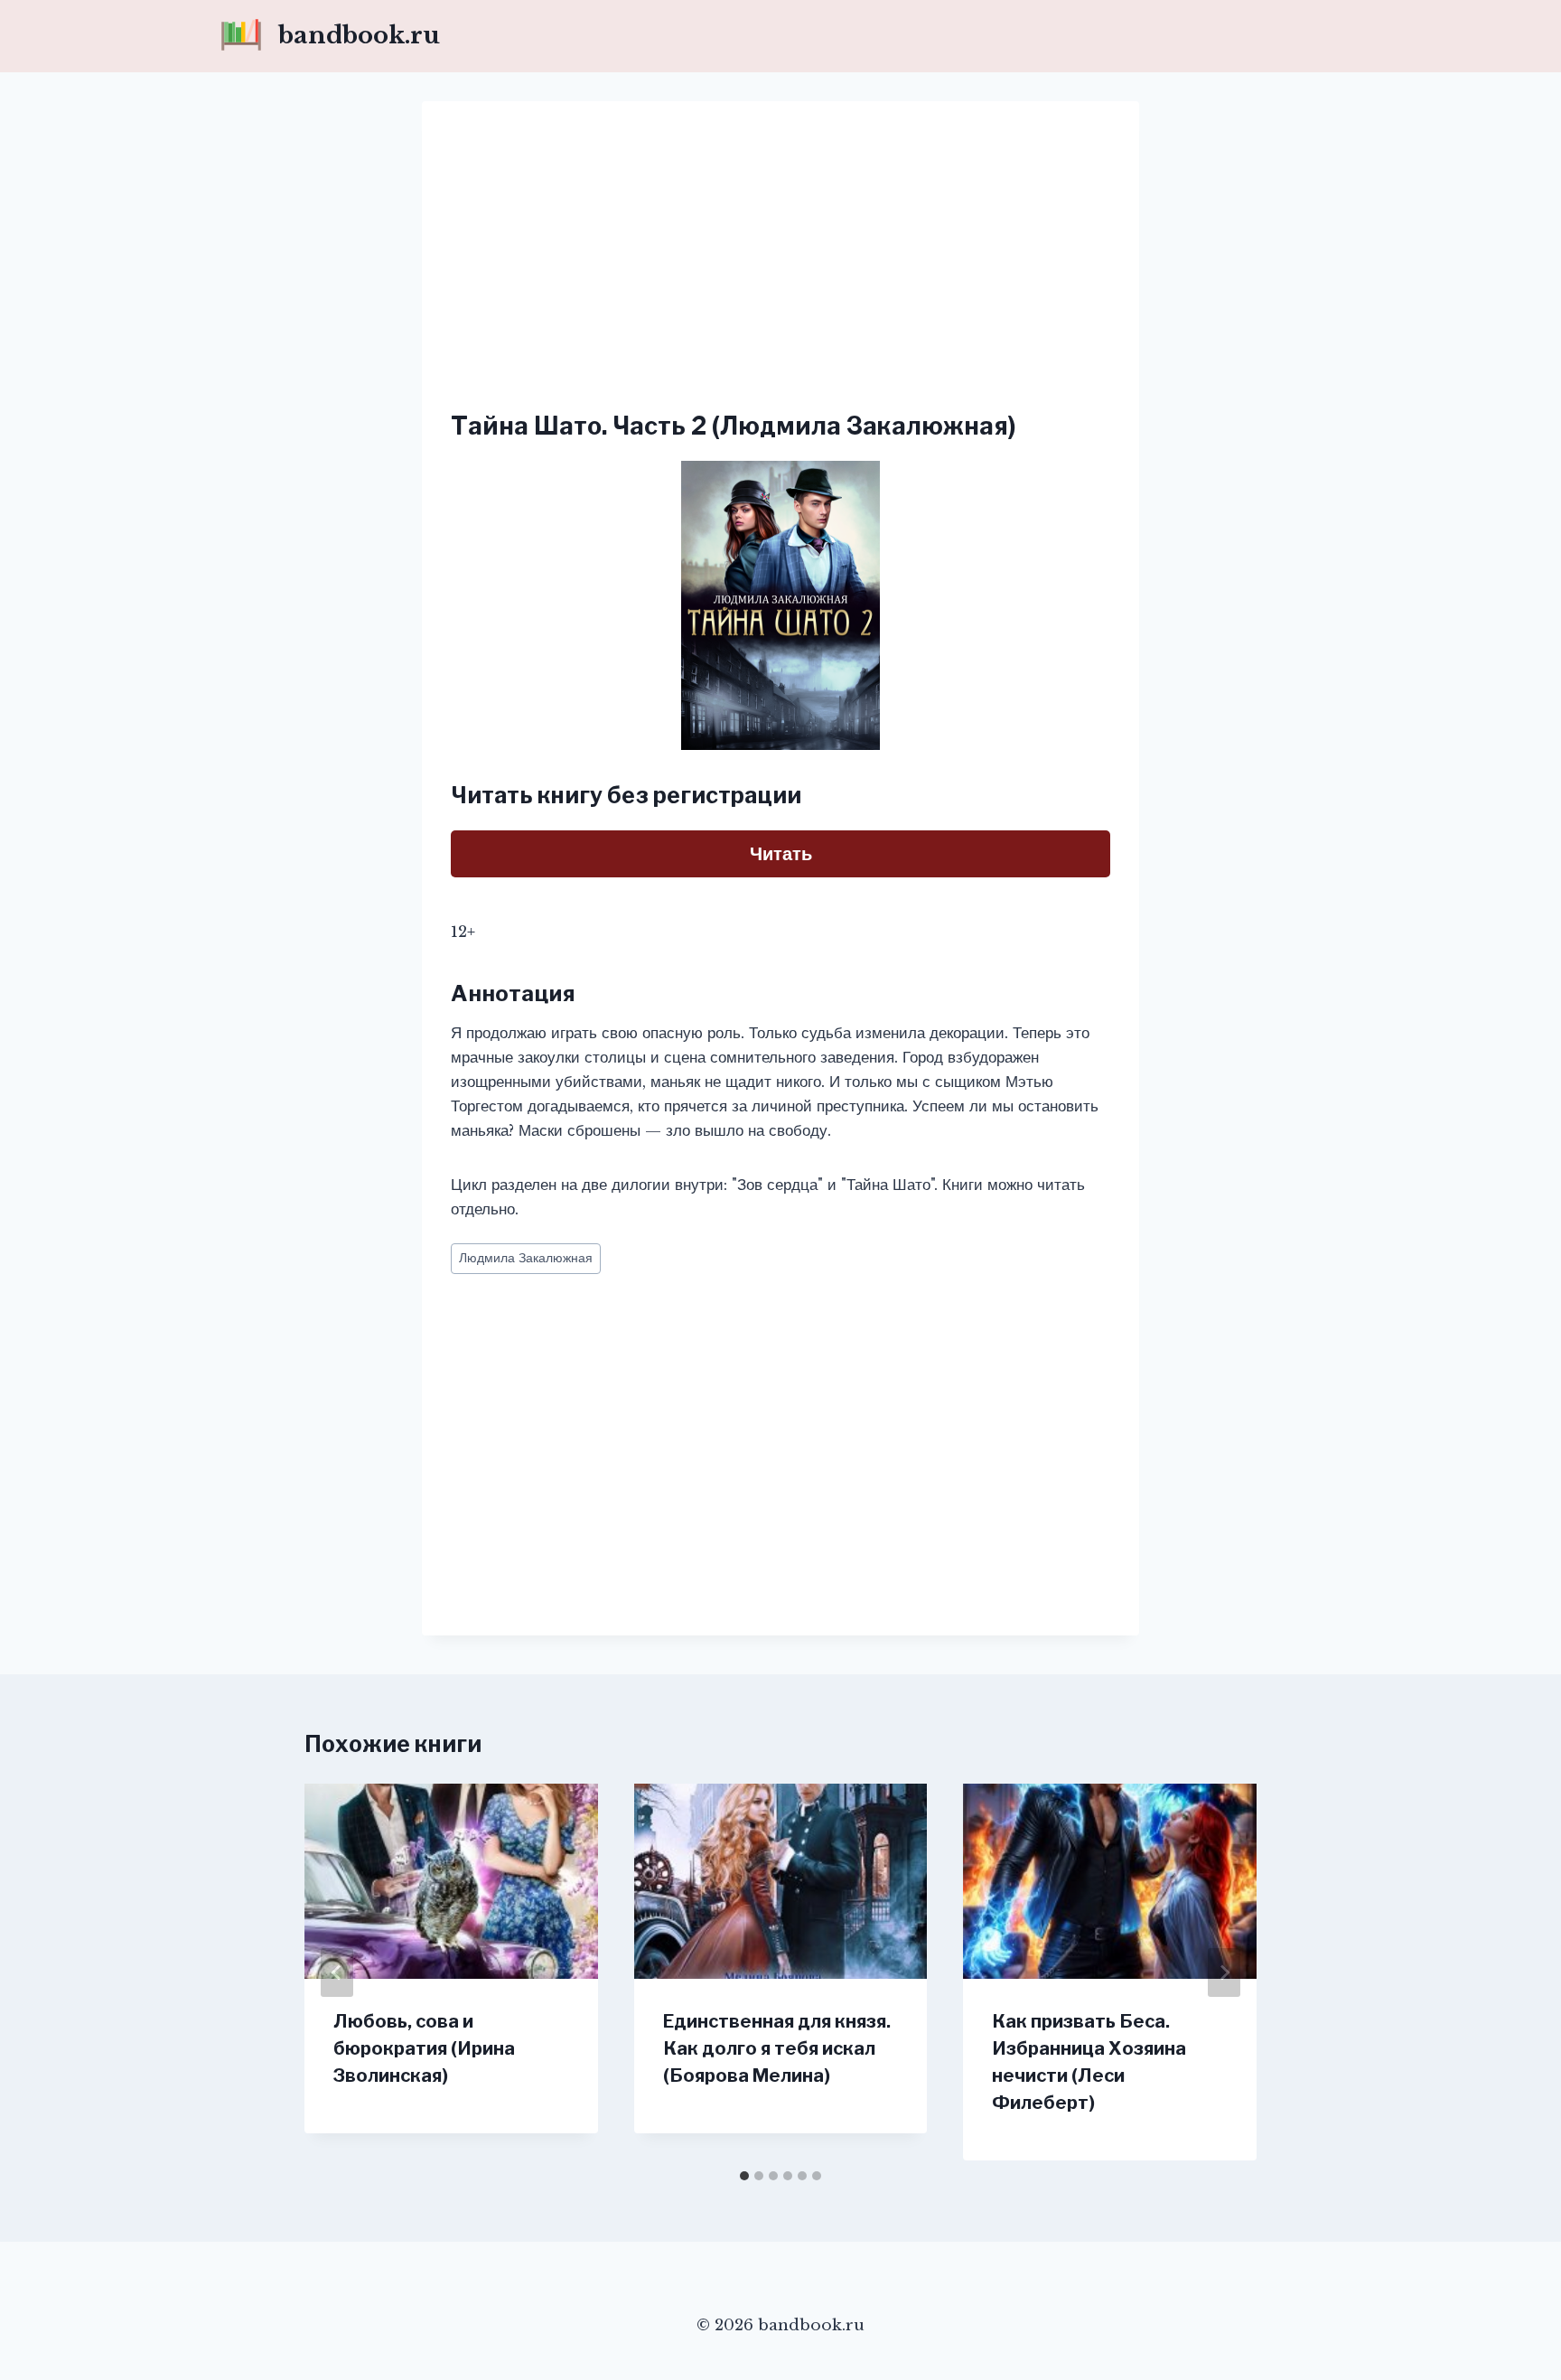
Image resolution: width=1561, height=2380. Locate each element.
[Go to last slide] (337, 1972)
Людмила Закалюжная (526, 1258)
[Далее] (1224, 1972)
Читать (781, 854)
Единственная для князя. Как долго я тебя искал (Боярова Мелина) (777, 2048)
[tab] (744, 2176)
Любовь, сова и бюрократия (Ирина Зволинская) (424, 2048)
